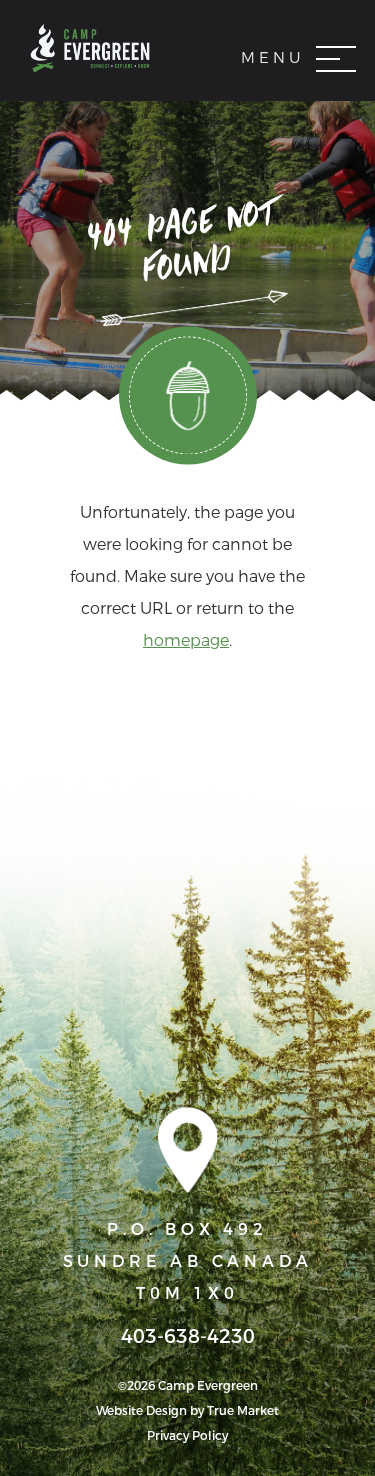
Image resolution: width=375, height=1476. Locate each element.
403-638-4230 (188, 1337)
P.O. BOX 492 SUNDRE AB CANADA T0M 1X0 (188, 1261)
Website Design (141, 1411)
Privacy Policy (187, 1436)
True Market (243, 1411)
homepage (186, 640)
